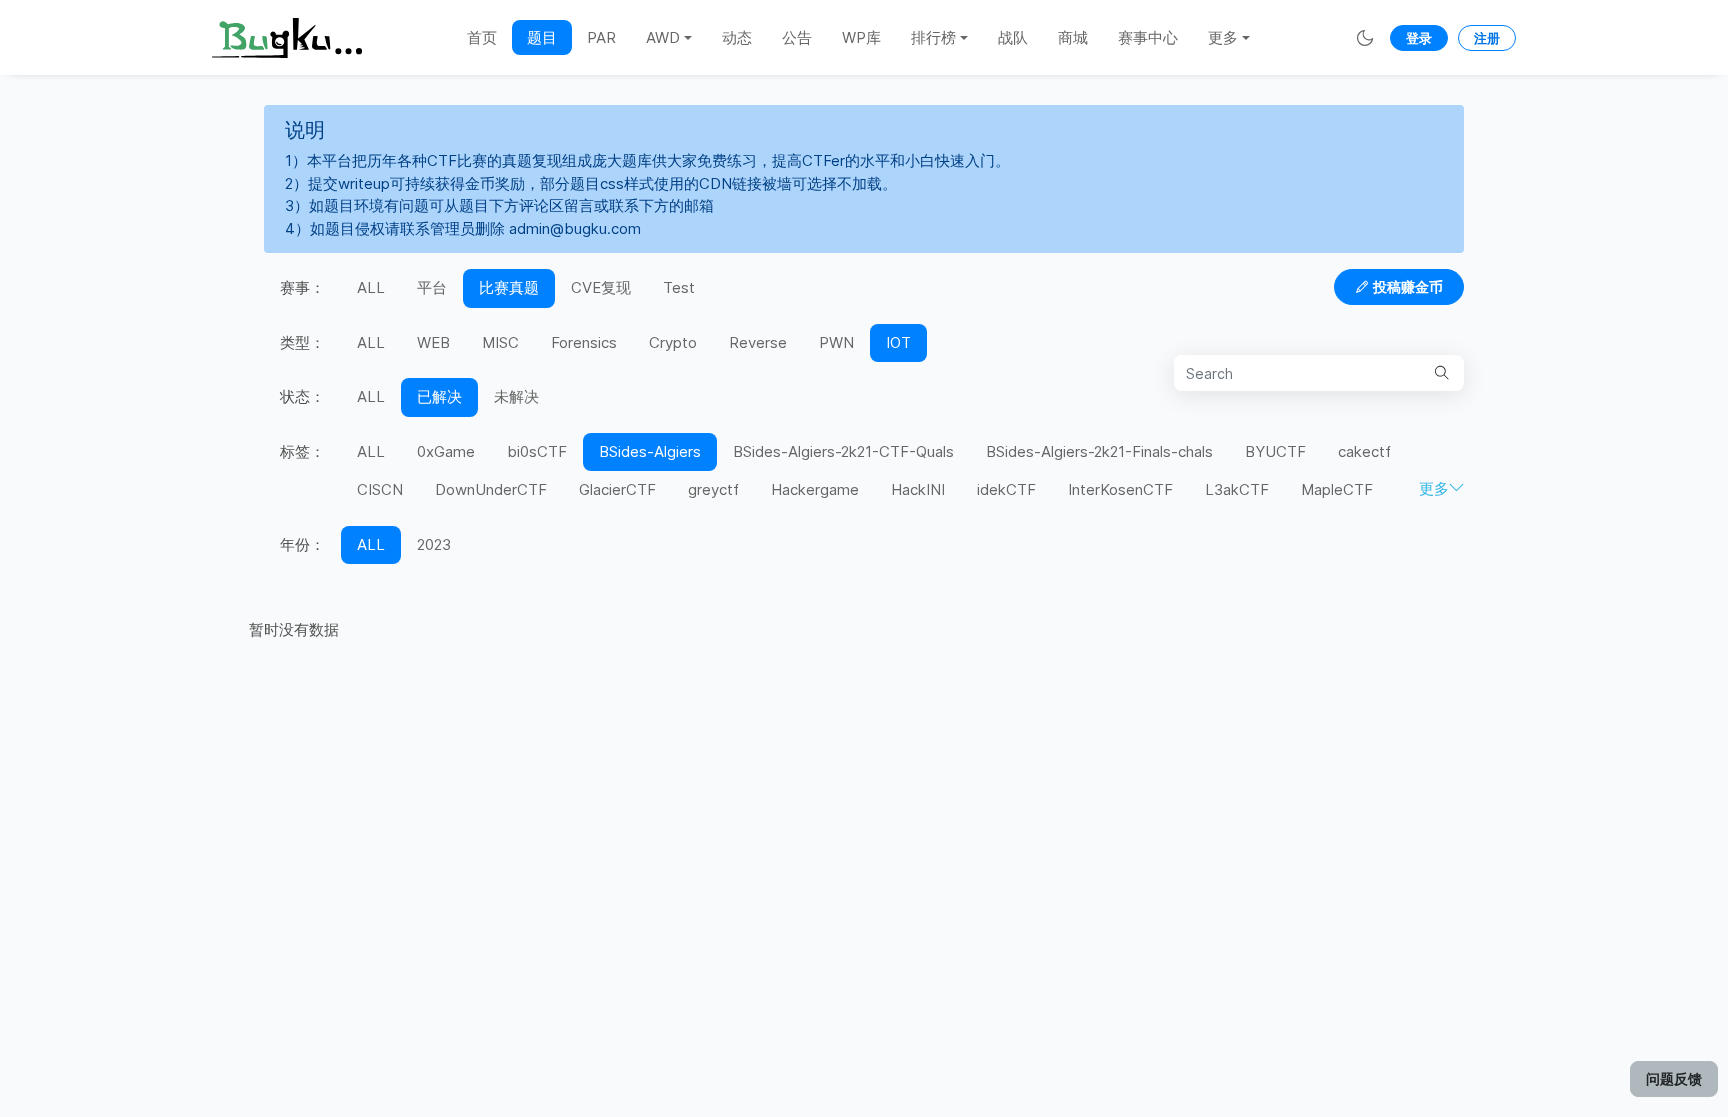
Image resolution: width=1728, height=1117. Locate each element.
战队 (1013, 37)
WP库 (861, 37)
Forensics (584, 342)
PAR (601, 37)
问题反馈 (1674, 1078)
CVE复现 (601, 287)
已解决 (439, 396)
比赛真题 (509, 287)
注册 (1487, 38)
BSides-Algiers (650, 451)
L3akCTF (1237, 489)
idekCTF (1006, 489)
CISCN (380, 489)
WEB (433, 342)
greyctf (713, 489)
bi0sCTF (537, 451)
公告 (797, 37)
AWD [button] (663, 37)
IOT (898, 342)
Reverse (758, 342)
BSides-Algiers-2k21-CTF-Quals (843, 451)
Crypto (673, 342)
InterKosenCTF (1120, 489)
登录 (1419, 38)
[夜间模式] (1365, 37)
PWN (836, 342)
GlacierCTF (617, 489)
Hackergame (815, 489)
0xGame (446, 451)
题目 (542, 37)
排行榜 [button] (933, 37)
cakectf (1364, 451)
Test (679, 287)
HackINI (918, 489)
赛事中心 (1148, 37)
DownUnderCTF (491, 489)
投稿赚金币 (1408, 286)
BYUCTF (1275, 451)
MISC (500, 342)
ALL (371, 287)
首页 (482, 37)
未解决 (516, 396)
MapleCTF (1337, 489)
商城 (1073, 37)
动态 (737, 37)
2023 (434, 544)
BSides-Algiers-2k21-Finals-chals (1099, 451)
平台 (432, 287)
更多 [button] (1223, 37)
